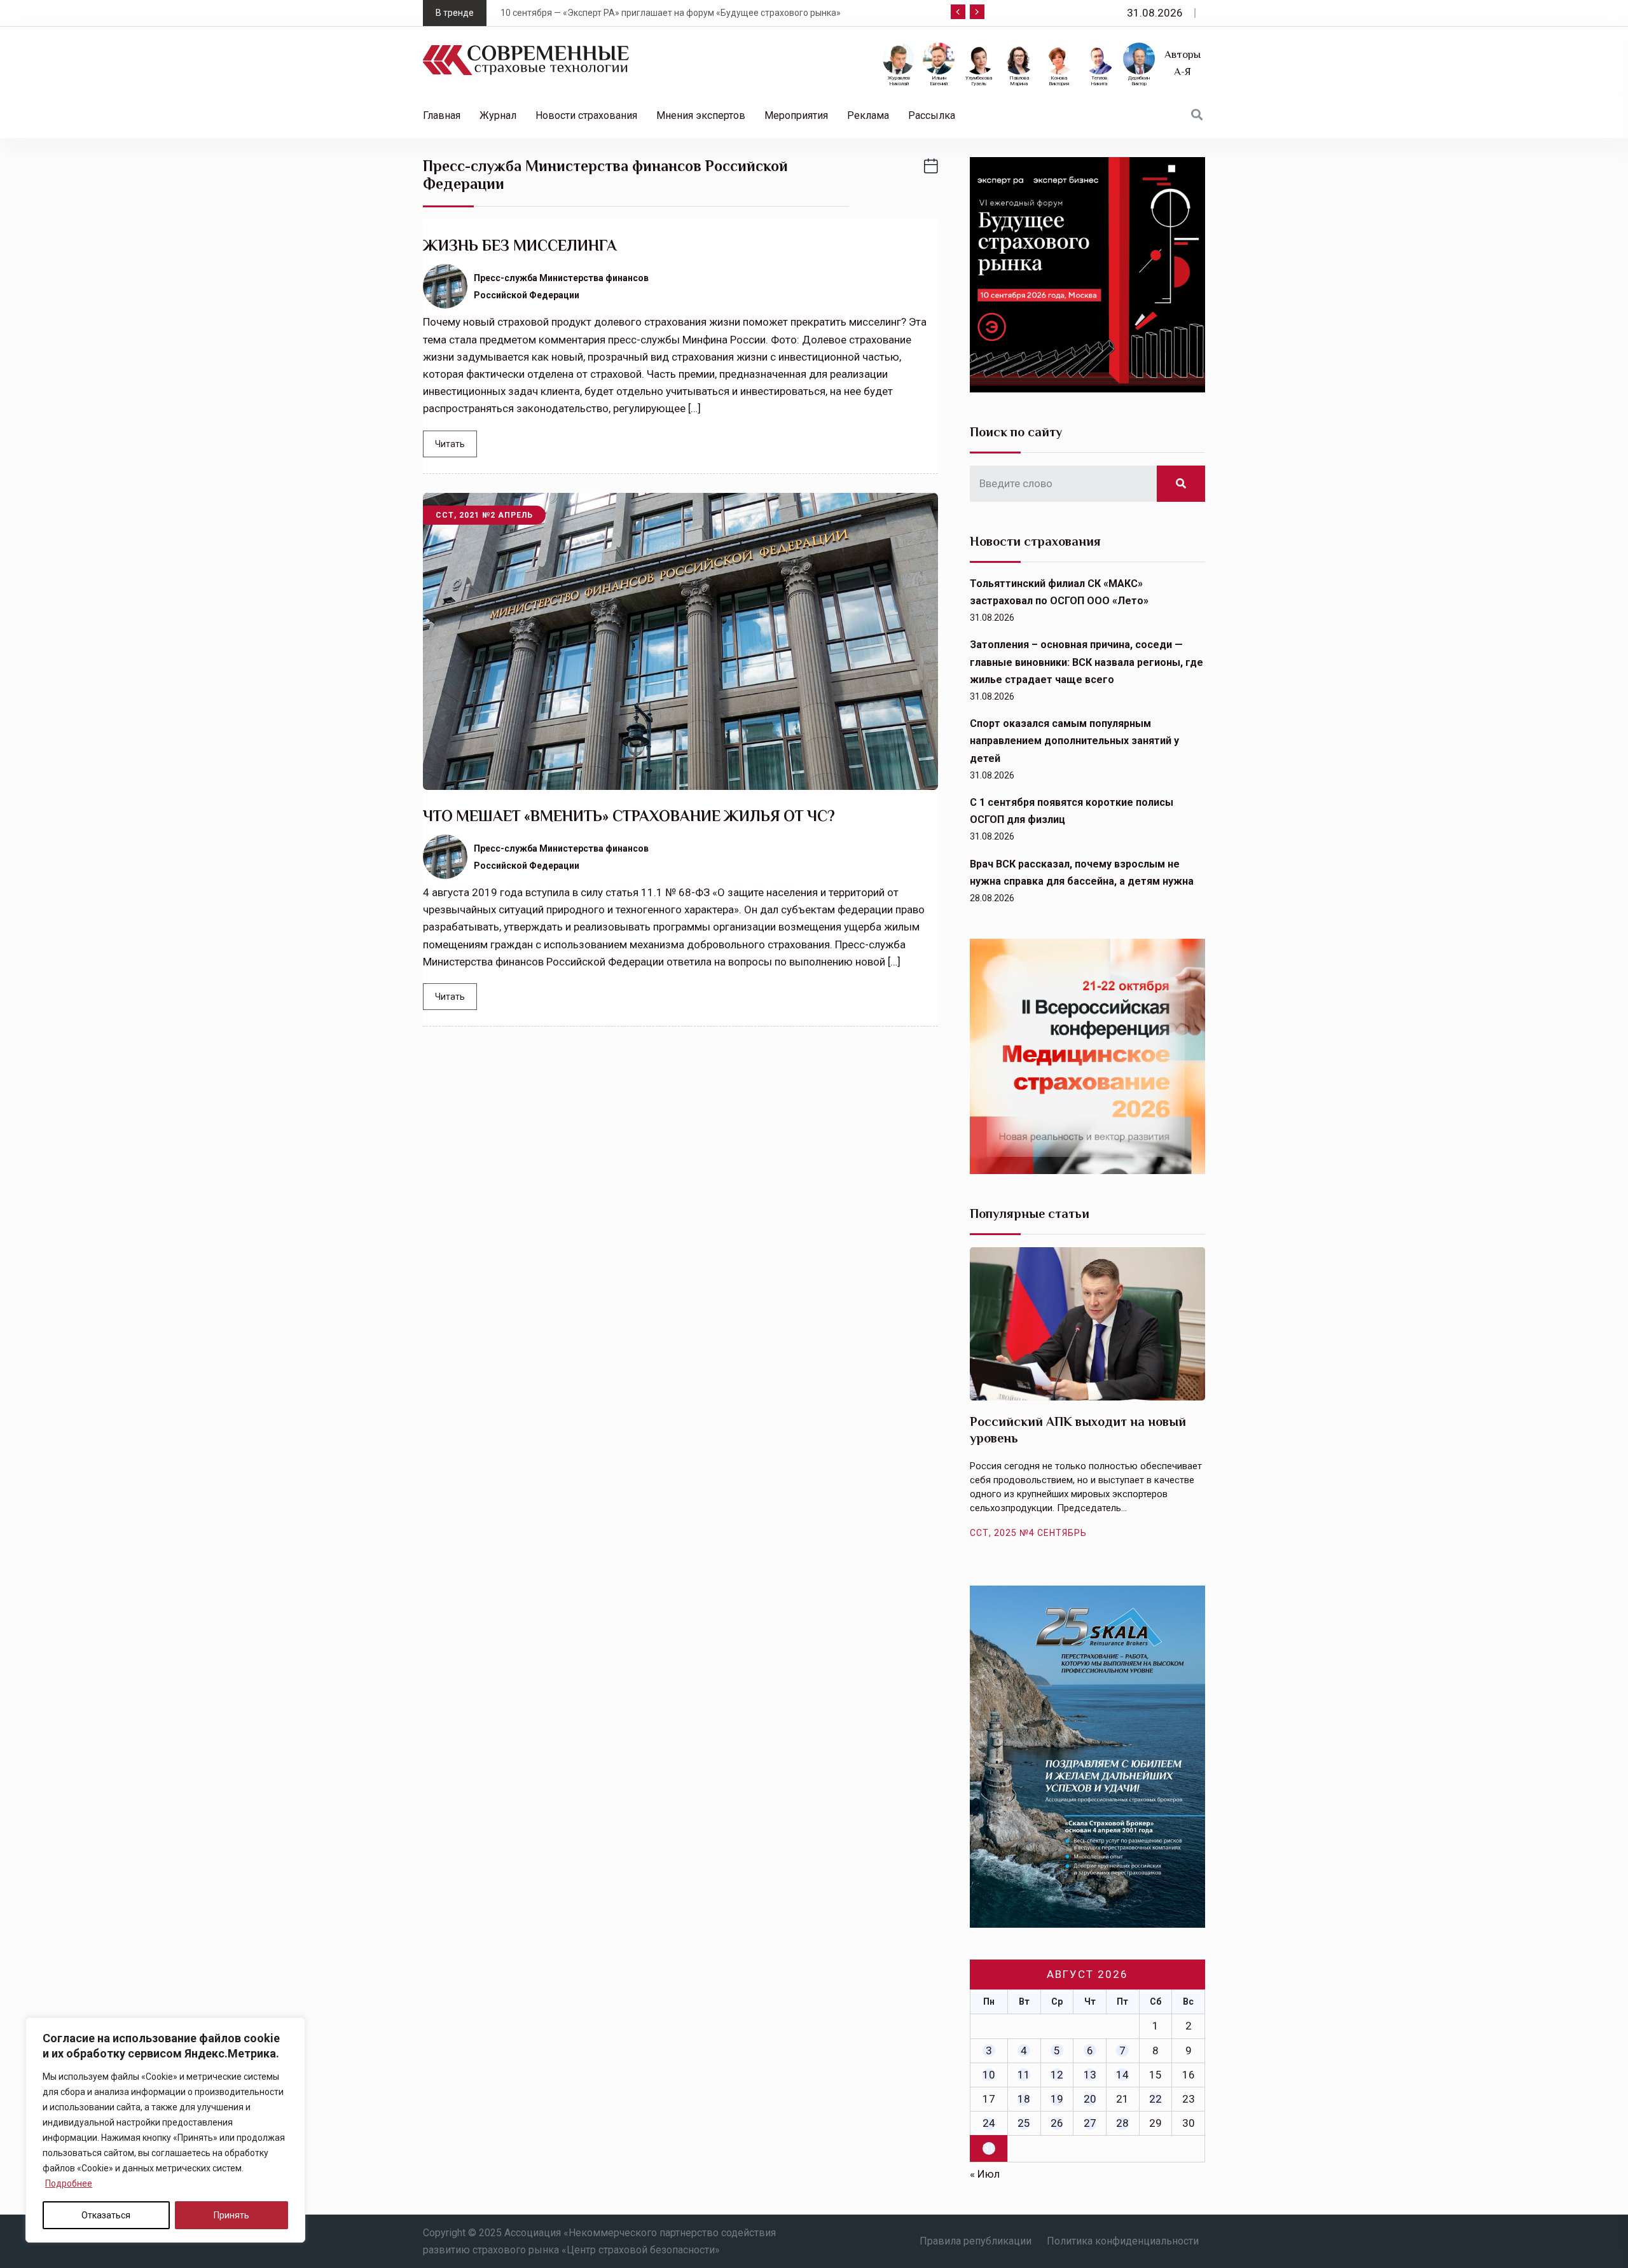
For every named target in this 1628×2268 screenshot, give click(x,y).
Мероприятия (796, 115)
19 (1057, 2099)
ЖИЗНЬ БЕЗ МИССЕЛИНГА (521, 245)
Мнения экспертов (701, 115)
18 (1024, 2099)
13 (1090, 2075)
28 (1122, 2123)
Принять (231, 2215)
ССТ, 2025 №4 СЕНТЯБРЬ (1028, 1533)
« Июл (985, 2174)
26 (1057, 2123)
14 (1122, 2075)
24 (989, 2123)
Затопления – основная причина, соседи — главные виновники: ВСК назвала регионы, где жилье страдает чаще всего (1086, 662)
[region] (165, 2130)
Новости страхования (586, 115)
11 (1024, 2075)
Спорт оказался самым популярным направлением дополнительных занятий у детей (1074, 741)
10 (989, 2075)
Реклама (868, 115)
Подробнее (69, 2183)
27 (1090, 2123)
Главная (442, 115)
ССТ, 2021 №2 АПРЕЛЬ (484, 515)
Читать (450, 444)
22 (1155, 2099)
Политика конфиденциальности (1123, 2241)
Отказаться (106, 2215)
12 (1057, 2075)
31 (989, 2148)
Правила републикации (976, 2241)
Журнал (498, 115)
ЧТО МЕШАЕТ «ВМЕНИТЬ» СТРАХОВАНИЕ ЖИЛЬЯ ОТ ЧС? (629, 816)
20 (1090, 2099)
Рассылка (932, 115)
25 (1024, 2123)
